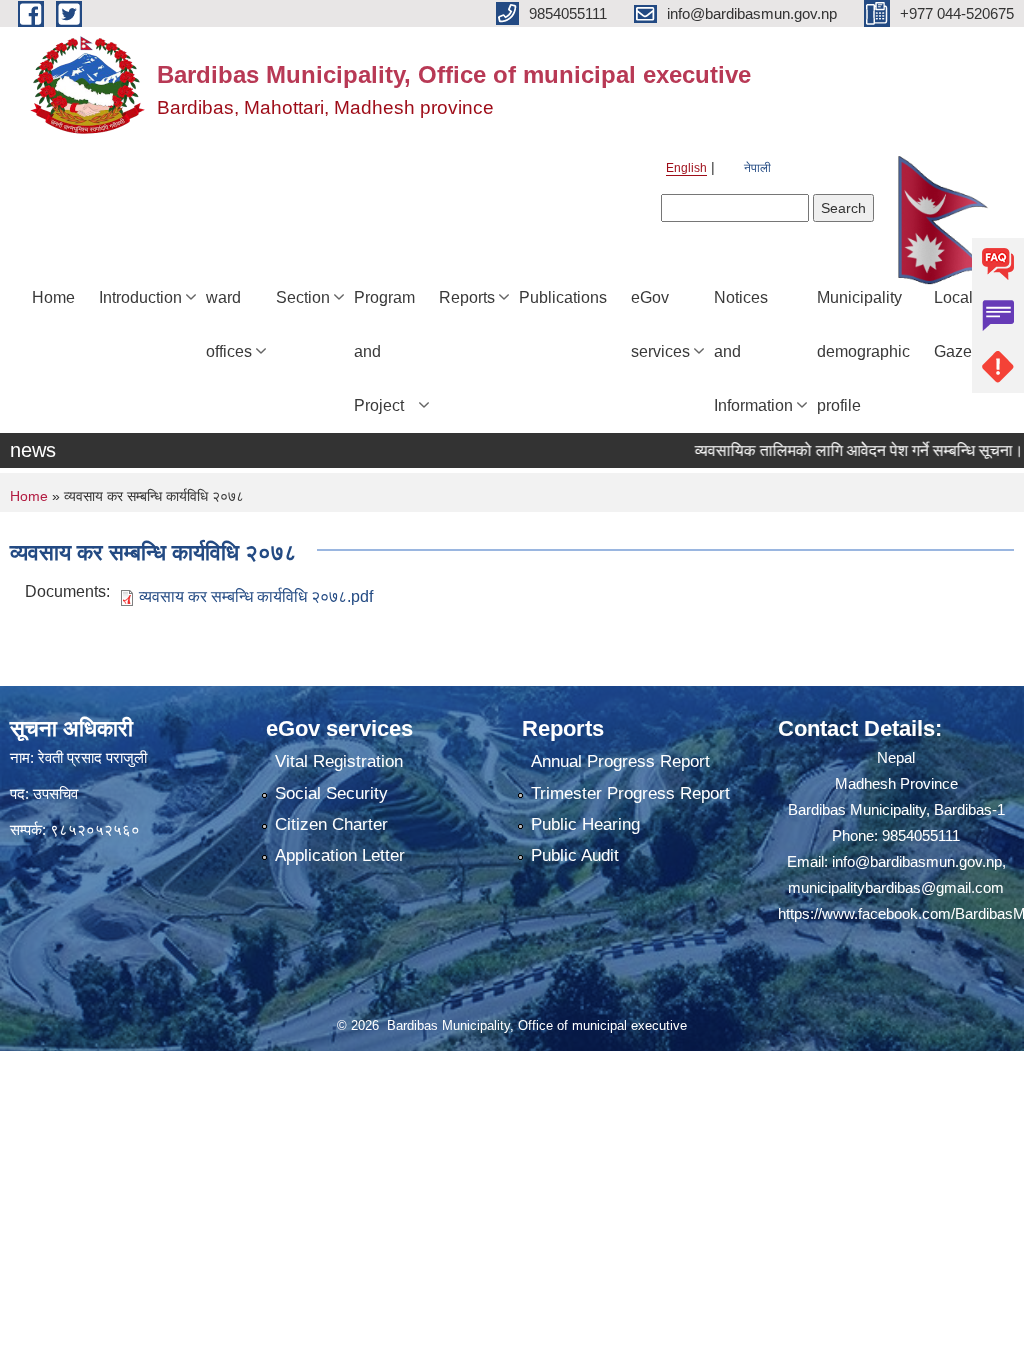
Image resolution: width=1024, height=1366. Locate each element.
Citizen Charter (331, 824)
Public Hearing (585, 824)
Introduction (140, 297)
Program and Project (384, 351)
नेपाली (757, 168)
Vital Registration (339, 761)
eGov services (660, 324)
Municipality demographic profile (863, 351)
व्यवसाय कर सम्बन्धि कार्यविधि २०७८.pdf (256, 596)
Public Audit (575, 855)
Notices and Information (753, 351)
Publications (563, 297)
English (686, 168)
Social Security (331, 793)
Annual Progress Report (620, 761)
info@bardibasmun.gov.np (917, 861)
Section (303, 297)
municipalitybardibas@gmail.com (896, 887)
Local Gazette (961, 324)
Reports (467, 297)
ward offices (229, 324)
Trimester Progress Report (630, 793)
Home (53, 297)
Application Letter (340, 855)
